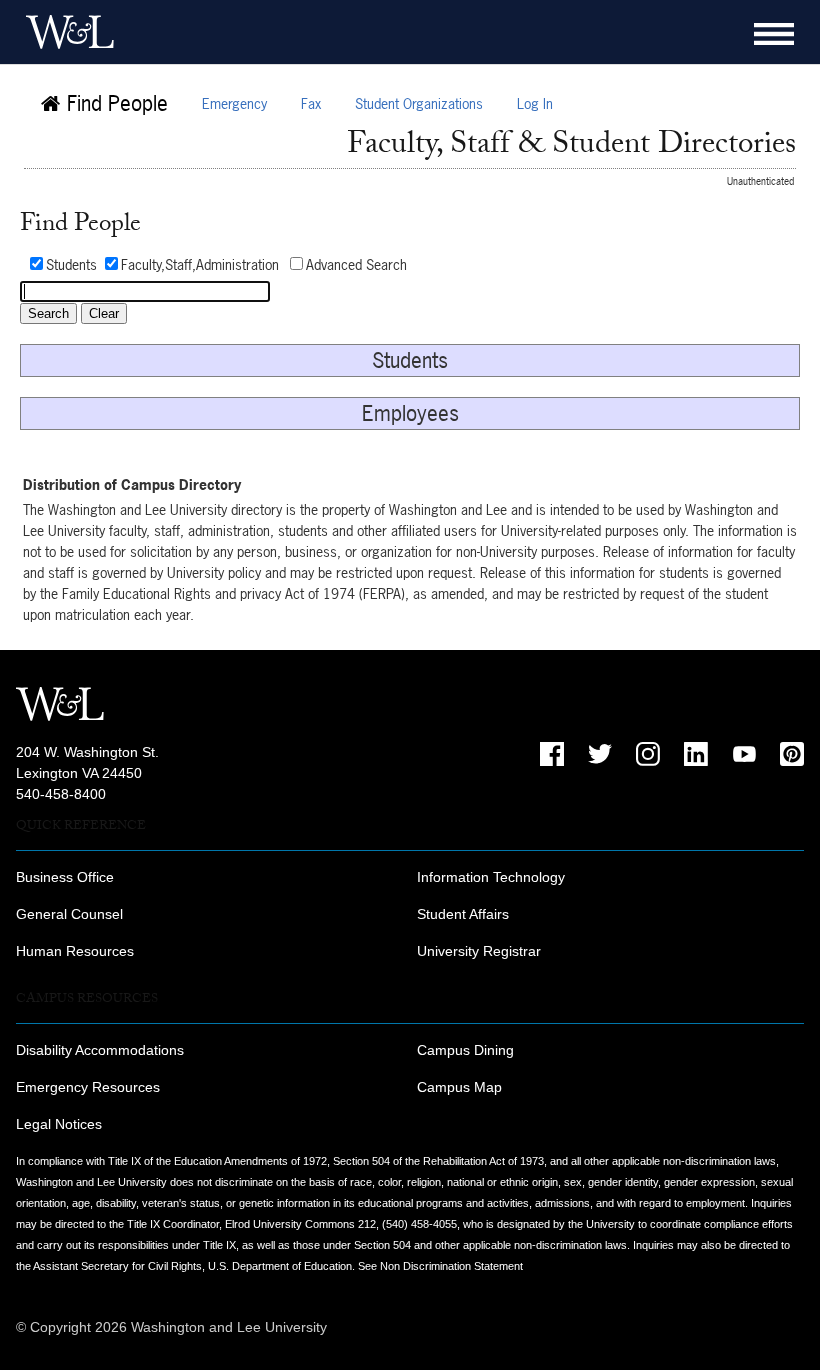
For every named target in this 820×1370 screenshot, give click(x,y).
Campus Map (459, 1087)
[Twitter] (600, 754)
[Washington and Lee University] (65, 32)
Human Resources (75, 951)
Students (71, 264)
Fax (311, 103)
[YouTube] (744, 754)
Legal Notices (59, 1124)
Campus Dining (465, 1050)
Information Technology (491, 877)
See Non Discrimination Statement (440, 1266)
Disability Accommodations (100, 1050)
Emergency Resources (88, 1087)
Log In (535, 103)
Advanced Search (356, 264)
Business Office (65, 877)
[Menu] (774, 34)
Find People (114, 103)
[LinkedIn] (696, 754)
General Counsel (69, 914)
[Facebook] (552, 754)
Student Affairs (463, 914)
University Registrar (479, 951)
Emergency (234, 103)
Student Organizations (419, 103)
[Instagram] (648, 754)
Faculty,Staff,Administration (200, 264)
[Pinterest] (792, 754)
